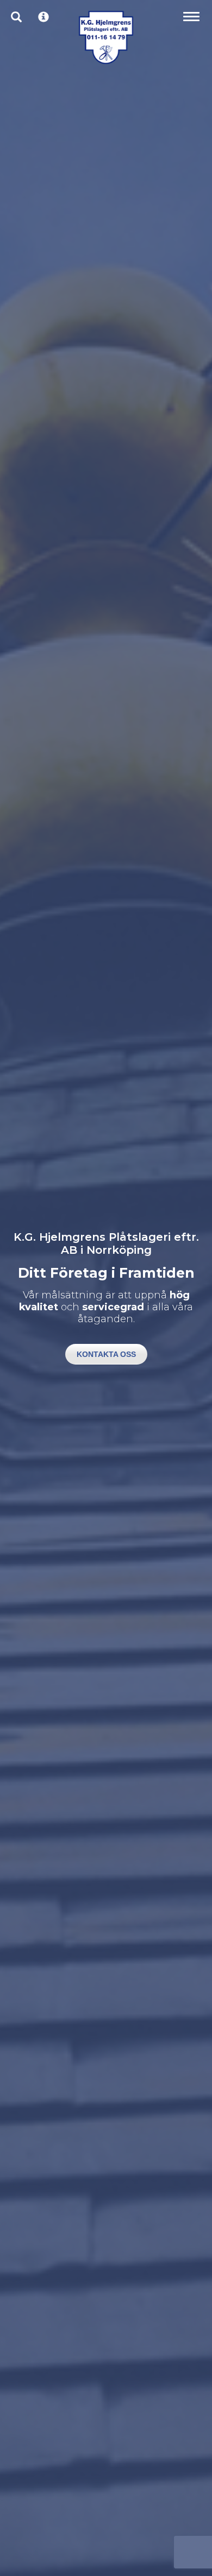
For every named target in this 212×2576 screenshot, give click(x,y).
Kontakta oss (106, 1354)
